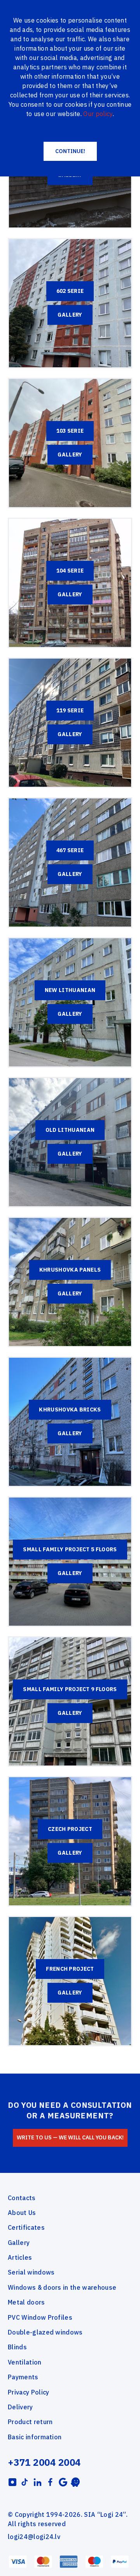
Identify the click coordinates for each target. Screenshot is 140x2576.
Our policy (98, 114)
